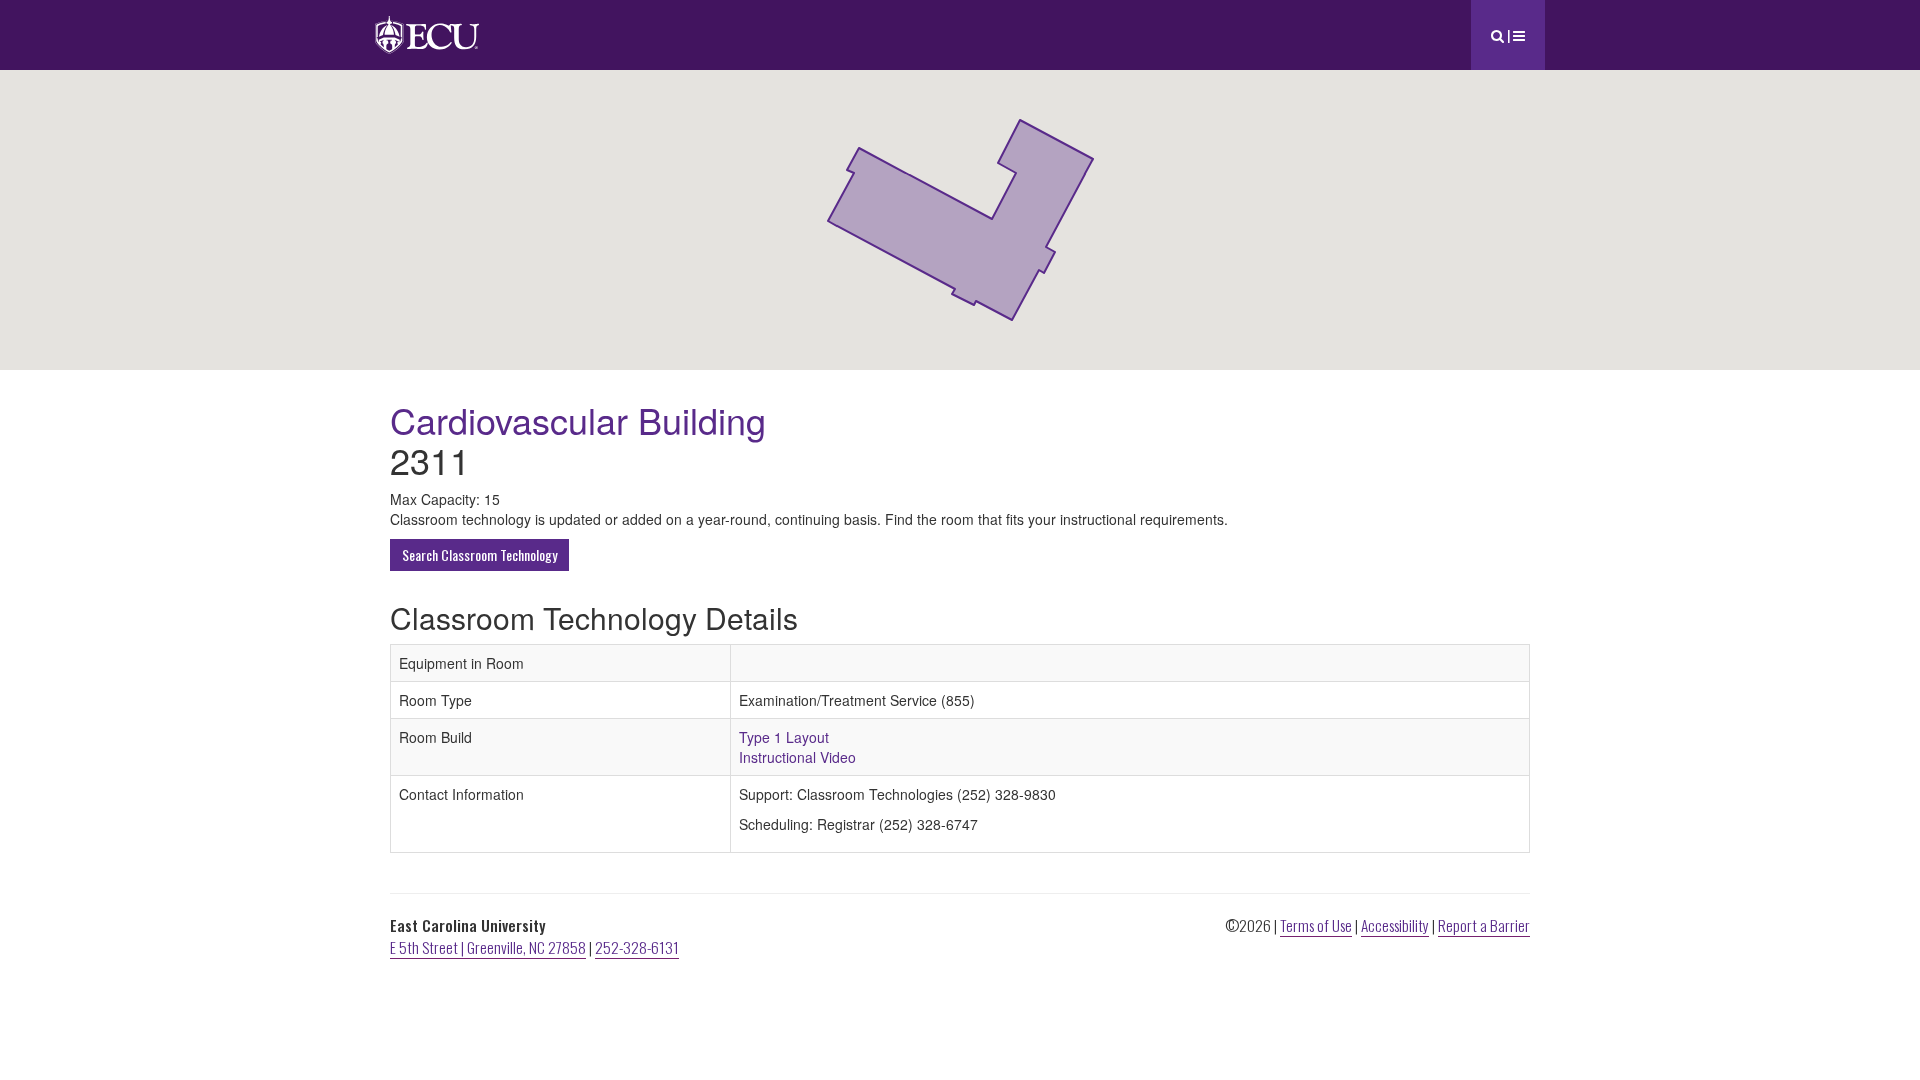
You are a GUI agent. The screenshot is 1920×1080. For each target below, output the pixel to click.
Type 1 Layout (784, 737)
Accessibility (1395, 925)
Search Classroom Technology (479, 554)
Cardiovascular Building (578, 419)
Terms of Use (1316, 925)
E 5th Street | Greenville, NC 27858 (488, 947)
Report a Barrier (1484, 925)
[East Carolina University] (427, 24)
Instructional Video (797, 757)
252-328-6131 (637, 947)
